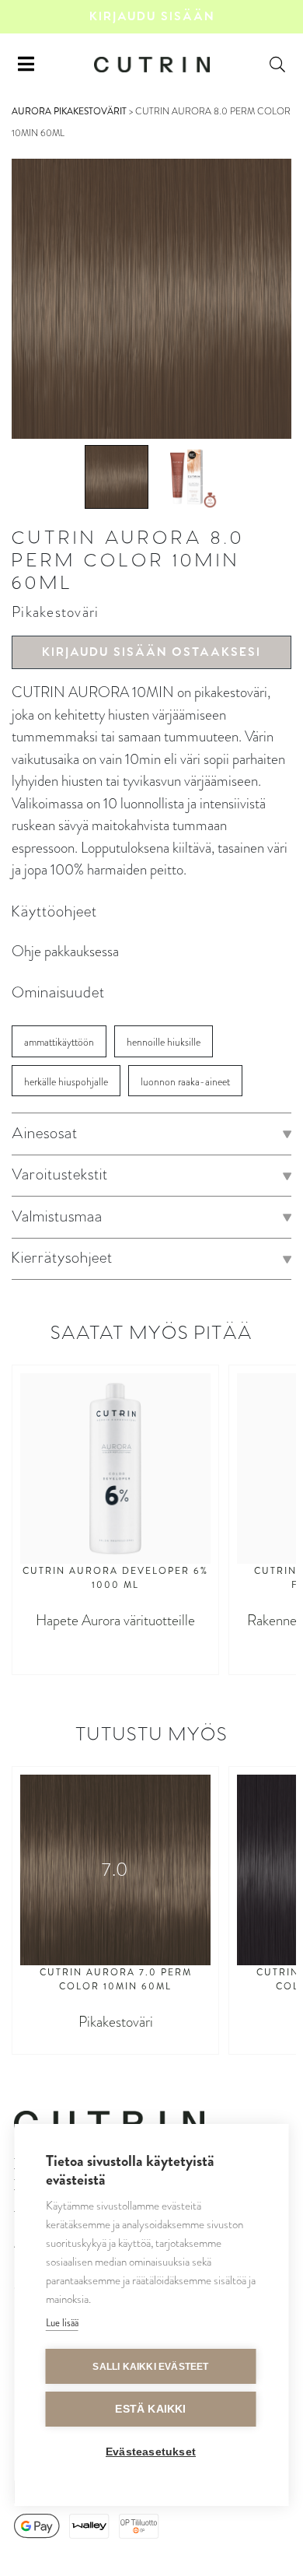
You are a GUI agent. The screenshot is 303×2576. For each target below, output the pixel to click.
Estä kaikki (150, 2409)
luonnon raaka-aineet (185, 1082)
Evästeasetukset (151, 2452)
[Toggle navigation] (26, 65)
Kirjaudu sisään (152, 17)
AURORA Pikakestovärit (69, 111)
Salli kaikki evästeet (150, 2367)
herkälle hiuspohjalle (66, 1082)
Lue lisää (62, 2323)
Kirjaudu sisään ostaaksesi (151, 652)
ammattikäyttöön (59, 1042)
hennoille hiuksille (164, 1042)
